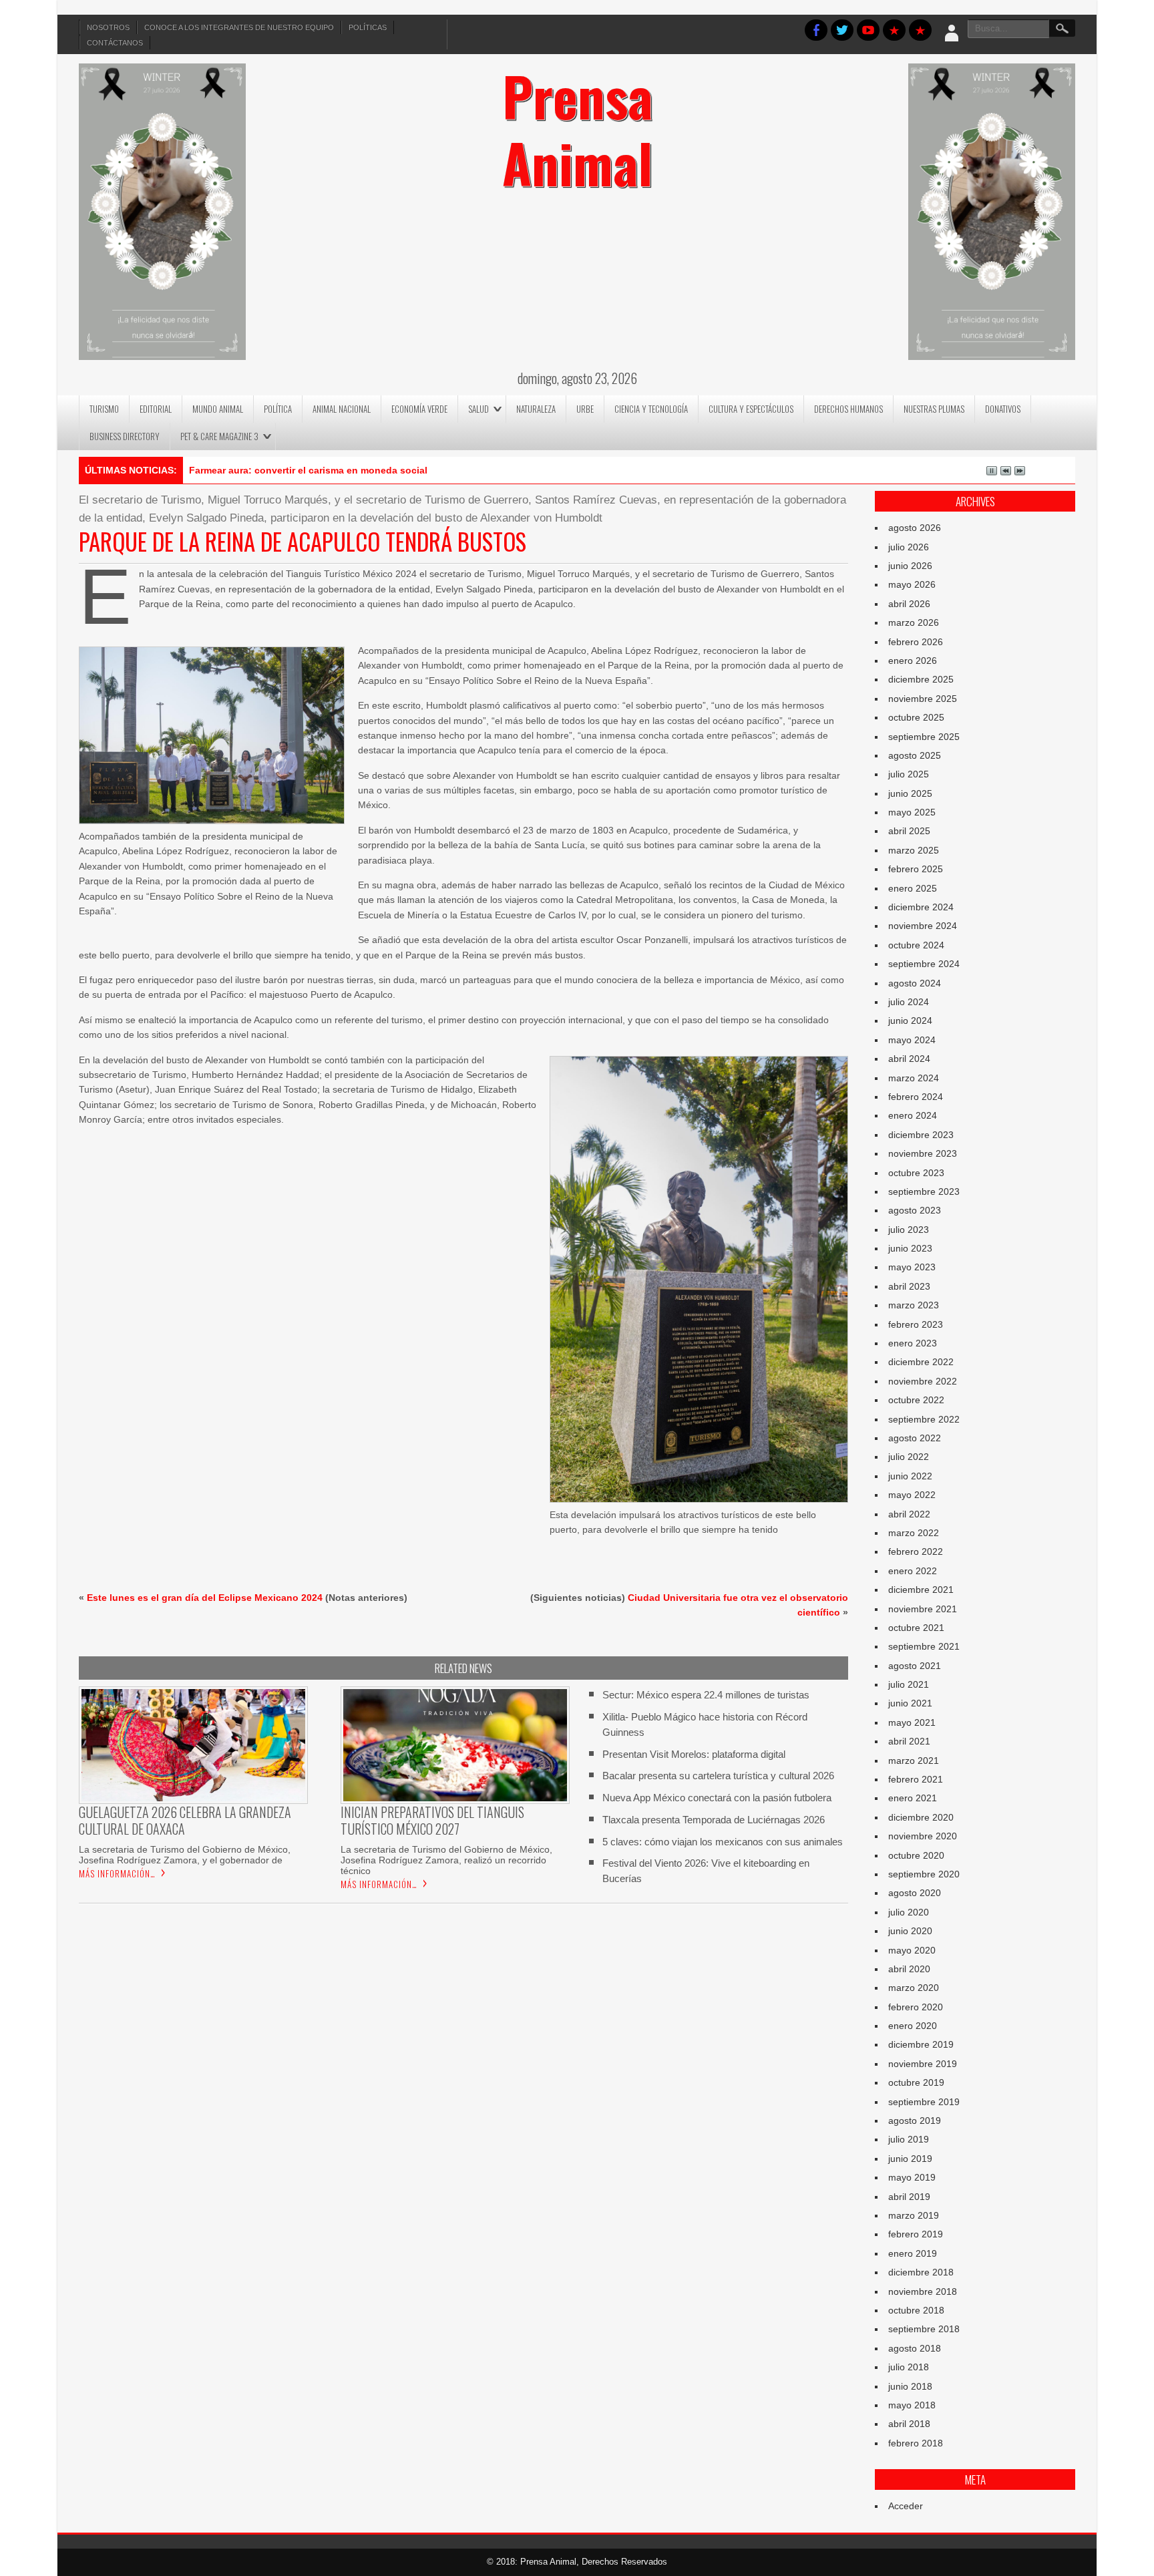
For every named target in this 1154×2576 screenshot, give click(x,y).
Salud (478, 409)
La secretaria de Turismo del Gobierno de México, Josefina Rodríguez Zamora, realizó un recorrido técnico (446, 1860)
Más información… (117, 1873)
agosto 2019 (915, 2121)
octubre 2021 (916, 1628)
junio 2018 (910, 2386)
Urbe (585, 409)
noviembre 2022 (923, 1381)
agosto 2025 (915, 755)
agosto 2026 (915, 528)
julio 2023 (909, 1230)
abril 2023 (909, 1286)
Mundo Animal (218, 409)
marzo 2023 (914, 1305)
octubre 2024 (916, 945)
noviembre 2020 (923, 1836)
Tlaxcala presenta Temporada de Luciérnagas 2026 (714, 1820)
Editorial (156, 409)
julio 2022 (909, 1457)
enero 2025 (913, 888)
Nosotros (108, 27)
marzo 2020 (914, 1988)
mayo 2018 (912, 2405)
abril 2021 (909, 1741)
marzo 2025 (914, 850)
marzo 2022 (914, 1533)
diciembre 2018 (921, 2272)
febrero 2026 (916, 642)
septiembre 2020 (924, 1874)
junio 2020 (910, 1931)
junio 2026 (910, 566)
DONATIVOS (1003, 409)
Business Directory (125, 436)
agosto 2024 (915, 983)
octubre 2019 (916, 2082)
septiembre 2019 (924, 2102)
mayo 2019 (912, 2177)
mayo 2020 (912, 1950)
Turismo (104, 409)
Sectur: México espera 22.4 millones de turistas (706, 1695)
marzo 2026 (914, 622)
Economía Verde (419, 409)
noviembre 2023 (923, 1153)
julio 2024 (909, 1002)
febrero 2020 (916, 2007)
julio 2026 (909, 547)
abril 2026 (909, 604)
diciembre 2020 (921, 1817)
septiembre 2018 (924, 2329)
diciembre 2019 (921, 2044)
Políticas (368, 27)
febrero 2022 (916, 1551)
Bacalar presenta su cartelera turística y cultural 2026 (718, 1776)
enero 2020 (913, 2026)
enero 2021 (913, 1798)
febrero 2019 (916, 2234)
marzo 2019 (914, 2215)
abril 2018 (909, 2424)
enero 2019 (913, 2253)
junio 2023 (910, 1248)
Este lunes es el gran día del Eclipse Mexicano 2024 (205, 1598)
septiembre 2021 (924, 1646)
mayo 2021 (912, 1722)
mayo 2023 (912, 1267)
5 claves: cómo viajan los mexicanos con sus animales (723, 1842)
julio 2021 (909, 1684)
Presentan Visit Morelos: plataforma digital (694, 1754)
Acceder (906, 2506)
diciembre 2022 (921, 1362)
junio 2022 (910, 1476)
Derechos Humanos (848, 409)
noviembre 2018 (923, 2291)
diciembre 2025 (921, 679)
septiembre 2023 (924, 1191)
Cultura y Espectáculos (751, 409)
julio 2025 (909, 774)
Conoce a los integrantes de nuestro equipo (239, 27)
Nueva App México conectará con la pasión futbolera (717, 1798)
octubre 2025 (916, 717)
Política (278, 409)
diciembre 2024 (921, 907)
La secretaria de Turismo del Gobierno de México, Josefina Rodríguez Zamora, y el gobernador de (185, 1855)
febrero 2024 (916, 1097)
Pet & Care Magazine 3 (219, 436)
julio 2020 (909, 1912)
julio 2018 (909, 2367)
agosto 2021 (915, 1666)
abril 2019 (909, 2197)
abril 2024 (909, 1059)
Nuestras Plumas (934, 409)
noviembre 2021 (923, 1609)
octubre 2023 (916, 1173)
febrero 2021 (916, 1779)
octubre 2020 (916, 1855)
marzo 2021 (914, 1761)
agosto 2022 (915, 1438)
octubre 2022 (916, 1400)
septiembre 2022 (924, 1419)
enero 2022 (913, 1571)
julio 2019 (909, 2139)
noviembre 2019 (923, 2064)
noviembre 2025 (923, 699)
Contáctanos (115, 43)
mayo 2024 (912, 1040)
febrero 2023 (916, 1324)
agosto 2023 (915, 1210)
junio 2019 (910, 2159)
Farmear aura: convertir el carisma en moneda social (308, 470)
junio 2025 (910, 793)
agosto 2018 (915, 2348)
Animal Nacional (342, 409)
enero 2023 (913, 1343)
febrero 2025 (916, 869)
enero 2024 (913, 1115)
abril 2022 (909, 1514)
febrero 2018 (916, 2443)
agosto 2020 (915, 1893)
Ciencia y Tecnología (651, 409)
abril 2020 (909, 1969)
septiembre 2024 (924, 964)
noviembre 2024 (923, 926)
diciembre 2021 (921, 1590)
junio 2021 (910, 1703)
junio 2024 (910, 1021)
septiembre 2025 (924, 737)
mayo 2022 (912, 1495)
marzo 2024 (914, 1078)
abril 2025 (909, 831)
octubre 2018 (916, 2310)
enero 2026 (913, 661)
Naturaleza (536, 409)
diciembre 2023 (921, 1135)
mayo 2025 (912, 812)
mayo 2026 (912, 584)
